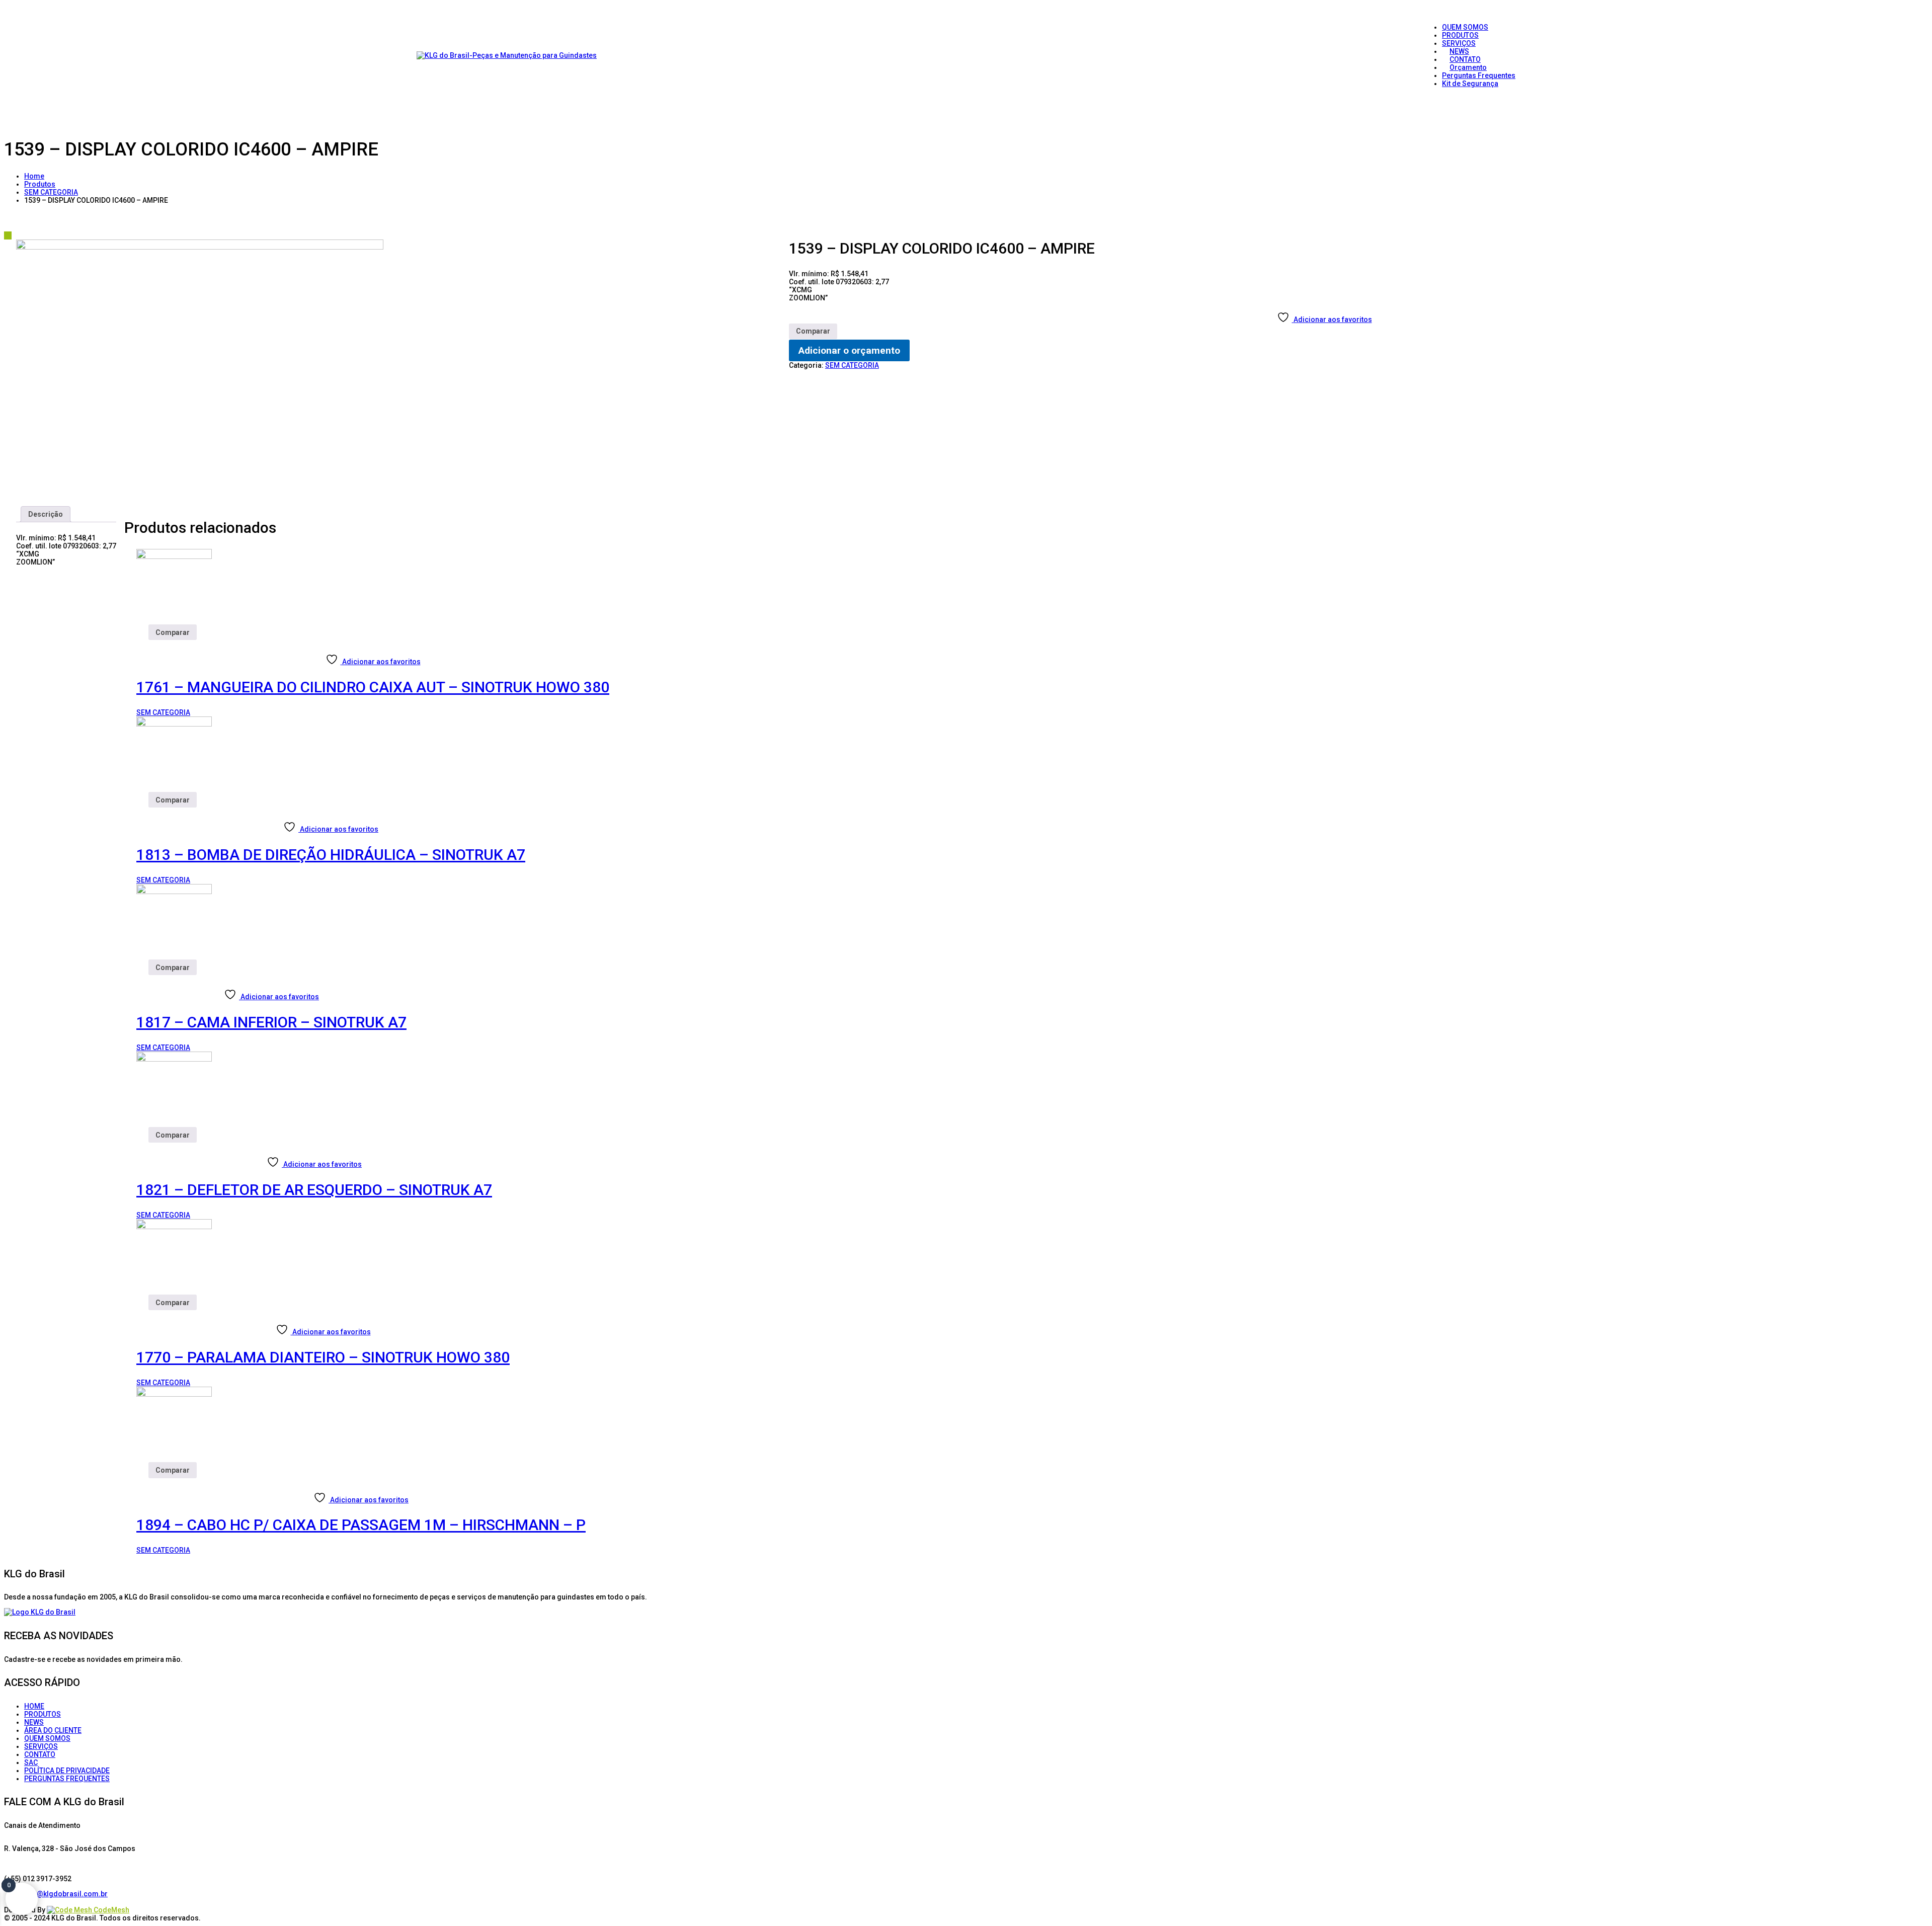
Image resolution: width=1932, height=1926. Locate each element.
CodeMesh (111, 1910)
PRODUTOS (43, 1714)
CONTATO (40, 1754)
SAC (31, 1762)
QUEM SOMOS (47, 1738)
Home (34, 176)
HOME (34, 1706)
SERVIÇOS (41, 1746)
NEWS (34, 1722)
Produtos (40, 184)
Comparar (813, 331)
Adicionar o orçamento (849, 350)
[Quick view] (140, 644)
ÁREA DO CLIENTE (53, 1730)
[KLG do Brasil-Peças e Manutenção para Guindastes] (507, 55)
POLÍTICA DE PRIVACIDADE (67, 1771)
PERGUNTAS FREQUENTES (67, 1779)
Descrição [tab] (46, 514)
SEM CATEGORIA (51, 192)
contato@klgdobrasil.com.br (60, 1894)
